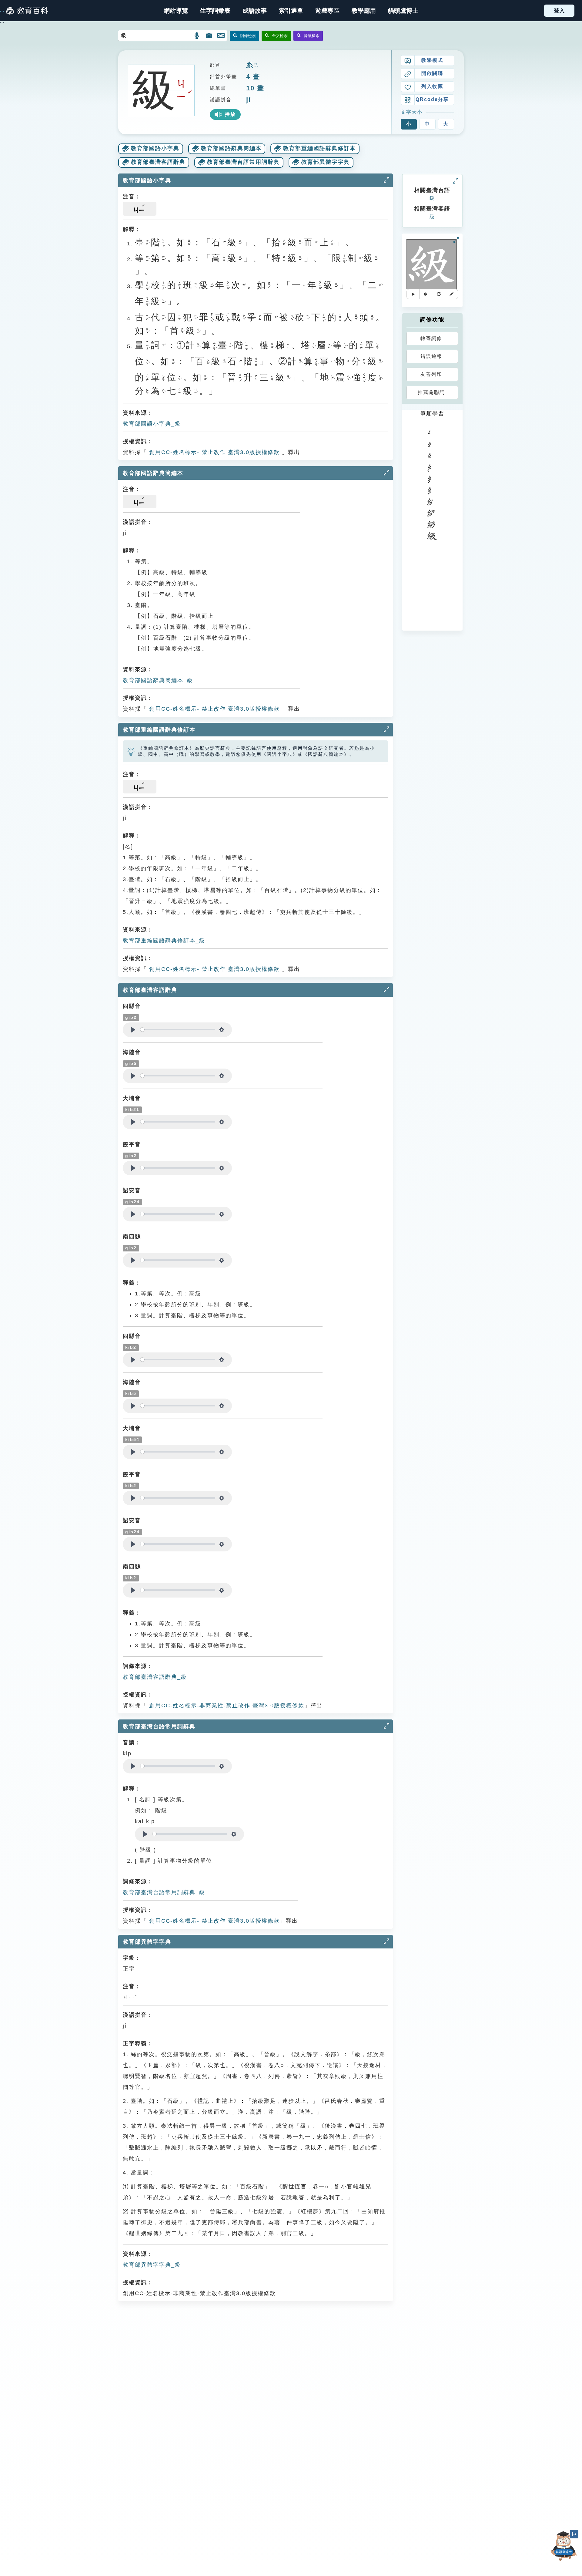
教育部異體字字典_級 (152, 2265)
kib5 (131, 1394)
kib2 (131, 1347)
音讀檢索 (312, 36)
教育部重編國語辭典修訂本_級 (164, 941)
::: (2, 11)
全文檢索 (280, 36)
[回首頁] (27, 11)
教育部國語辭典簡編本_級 (158, 680)
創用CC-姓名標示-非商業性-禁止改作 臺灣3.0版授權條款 (226, 1706)
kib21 (132, 1110)
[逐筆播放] (426, 294)
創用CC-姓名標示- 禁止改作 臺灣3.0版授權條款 (213, 452)
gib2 (131, 1017)
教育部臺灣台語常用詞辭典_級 (164, 1892)
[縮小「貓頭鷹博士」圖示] (574, 2534)
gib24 (132, 1202)
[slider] (178, 1030)
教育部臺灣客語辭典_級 (155, 1677)
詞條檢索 (248, 36)
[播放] (413, 294)
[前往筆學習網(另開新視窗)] (451, 294)
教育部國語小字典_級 (152, 424)
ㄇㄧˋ (256, 66)
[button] (291, 11)
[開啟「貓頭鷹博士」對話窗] (564, 2546)
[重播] (439, 294)
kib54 (132, 1440)
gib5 (131, 1064)
